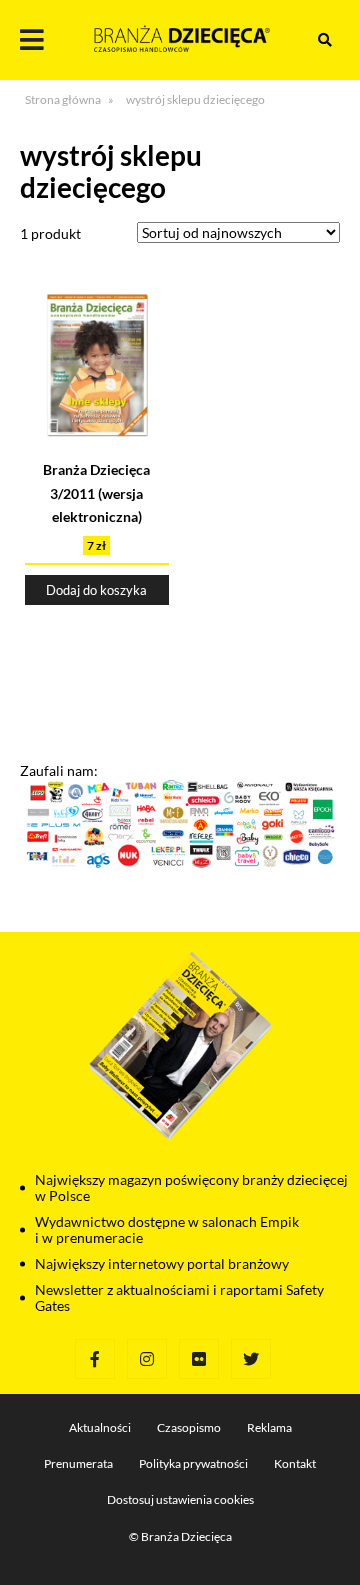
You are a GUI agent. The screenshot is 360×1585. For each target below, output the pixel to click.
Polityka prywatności (193, 1463)
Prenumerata (78, 1463)
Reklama (269, 1427)
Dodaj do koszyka (96, 590)
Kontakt (295, 1463)
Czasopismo (189, 1427)
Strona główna (63, 99)
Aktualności (100, 1427)
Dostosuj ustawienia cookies (180, 1499)
